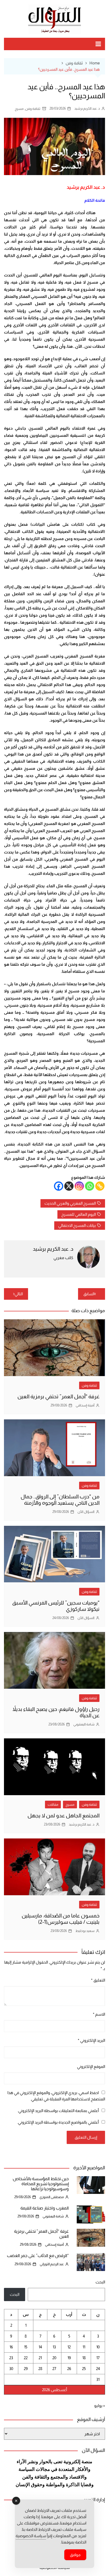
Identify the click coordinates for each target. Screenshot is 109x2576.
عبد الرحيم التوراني (52, 2264)
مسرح (19, 109)
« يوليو (100, 2406)
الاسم (99, 2014)
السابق (89, 1294)
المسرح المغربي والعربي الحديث (70, 1203)
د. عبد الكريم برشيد (87, 108)
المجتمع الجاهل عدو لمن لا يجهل (63, 1815)
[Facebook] (59, 1186)
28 (40, 2369)
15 (26, 2347)
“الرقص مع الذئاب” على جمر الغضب (38, 2256)
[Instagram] (79, 1186)
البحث (100, 2282)
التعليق (98, 1980)
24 (98, 2369)
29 (26, 2369)
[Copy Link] (100, 1186)
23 (11, 2358)
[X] (69, 1186)
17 (98, 2358)
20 (54, 2358)
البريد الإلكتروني (91, 2040)
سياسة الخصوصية (31, 2536)
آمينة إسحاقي (85, 1405)
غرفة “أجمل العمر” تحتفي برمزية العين (58, 1396)
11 (84, 2347)
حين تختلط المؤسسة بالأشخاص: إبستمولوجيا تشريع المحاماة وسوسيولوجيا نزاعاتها (40, 2184)
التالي (19, 1294)
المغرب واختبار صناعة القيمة (45, 2208)
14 (40, 2347)
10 (98, 2347)
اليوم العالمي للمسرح (79, 1214)
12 (69, 2347)
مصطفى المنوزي (52, 2197)
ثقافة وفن (33, 109)
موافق (75, 2555)
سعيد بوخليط (85, 1931)
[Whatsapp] (90, 1186)
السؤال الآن (86, 1512)
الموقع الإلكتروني (91, 2066)
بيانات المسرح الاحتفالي (77, 1225)
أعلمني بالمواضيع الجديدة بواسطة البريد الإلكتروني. (58, 2122)
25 (84, 2369)
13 (54, 2347)
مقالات (53, 1805)
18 (84, 2358)
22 (26, 2358)
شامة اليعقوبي (84, 1724)
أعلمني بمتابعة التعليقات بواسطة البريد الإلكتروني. (58, 2111)
